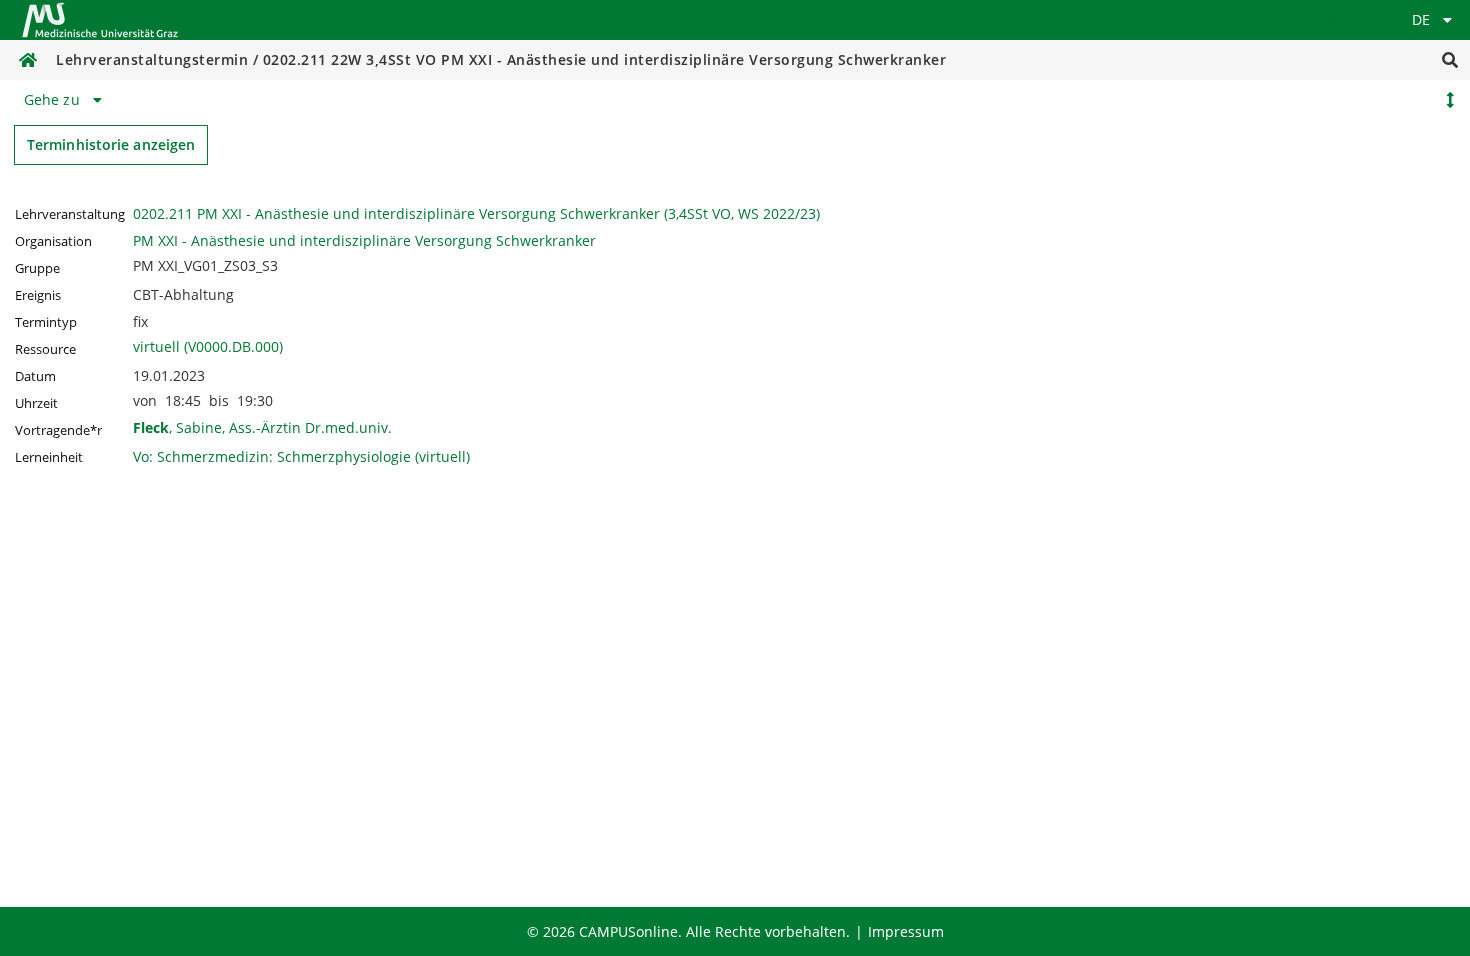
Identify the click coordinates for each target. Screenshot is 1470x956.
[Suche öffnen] (1450, 60)
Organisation (53, 241)
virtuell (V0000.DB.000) (208, 346)
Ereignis (38, 295)
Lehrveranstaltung (70, 214)
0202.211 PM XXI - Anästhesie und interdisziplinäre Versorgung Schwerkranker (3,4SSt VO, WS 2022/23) (476, 213)
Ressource (45, 349)
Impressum (906, 931)
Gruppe (37, 268)
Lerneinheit (49, 457)
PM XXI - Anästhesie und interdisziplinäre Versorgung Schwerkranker (364, 240)
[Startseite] (100, 20)
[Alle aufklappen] (1450, 100)
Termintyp (46, 322)
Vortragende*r (58, 430)
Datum (35, 376)
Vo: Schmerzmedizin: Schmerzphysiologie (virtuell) (301, 456)
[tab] (66, 100)
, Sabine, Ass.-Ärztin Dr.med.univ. (262, 427)
